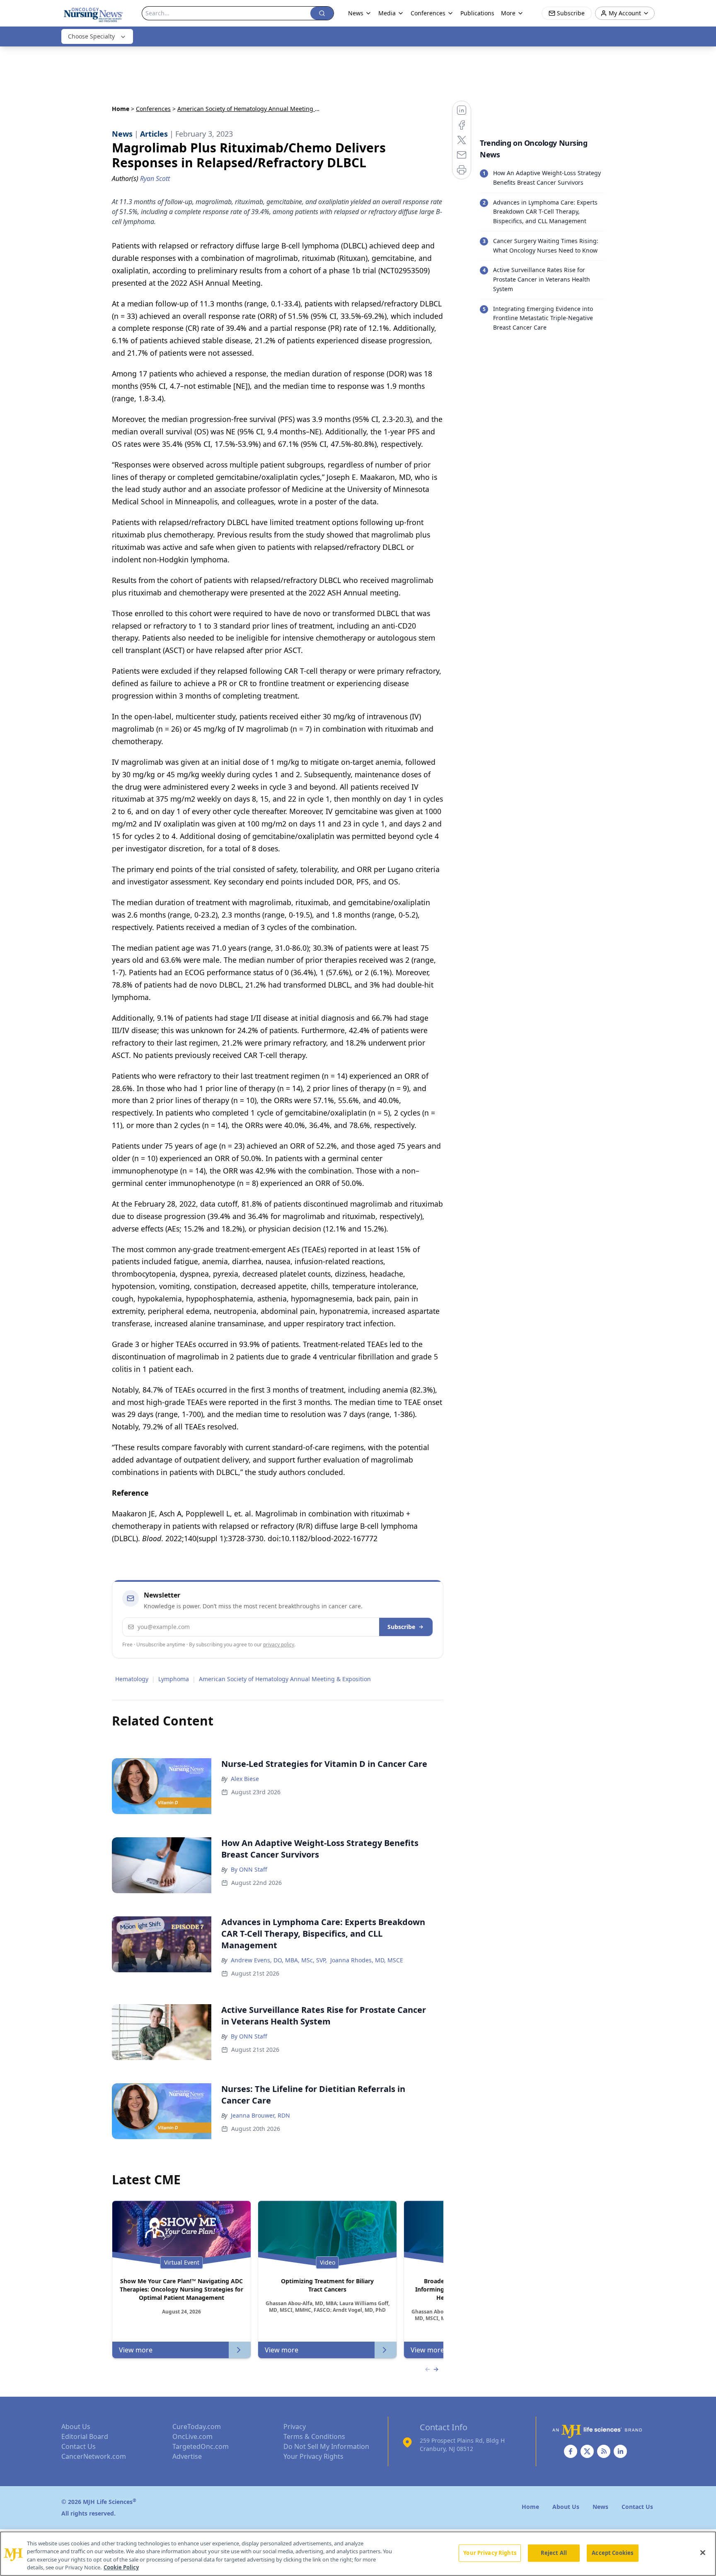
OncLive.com (192, 2436)
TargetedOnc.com (201, 2446)
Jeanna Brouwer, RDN (260, 2115)
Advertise (187, 2456)
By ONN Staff (249, 1869)
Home (121, 109)
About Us (76, 2427)
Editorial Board (85, 2436)
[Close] (703, 2552)
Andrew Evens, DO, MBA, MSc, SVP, (279, 1960)
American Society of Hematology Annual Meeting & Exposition (285, 1679)
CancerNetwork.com (94, 2456)
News (356, 13)
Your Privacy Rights (313, 2456)
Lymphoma (174, 1679)
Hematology (132, 1679)
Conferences (153, 109)
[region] (358, 2554)
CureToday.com (197, 2427)
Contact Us (79, 2446)
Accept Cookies (612, 2553)
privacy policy (279, 1645)
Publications (477, 13)
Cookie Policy (121, 2567)
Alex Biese (245, 1779)
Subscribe (401, 1627)
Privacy (295, 2427)
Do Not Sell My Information (326, 2446)
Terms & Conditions (314, 2436)
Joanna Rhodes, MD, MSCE (367, 1960)
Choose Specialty (91, 36)
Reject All (554, 2553)
